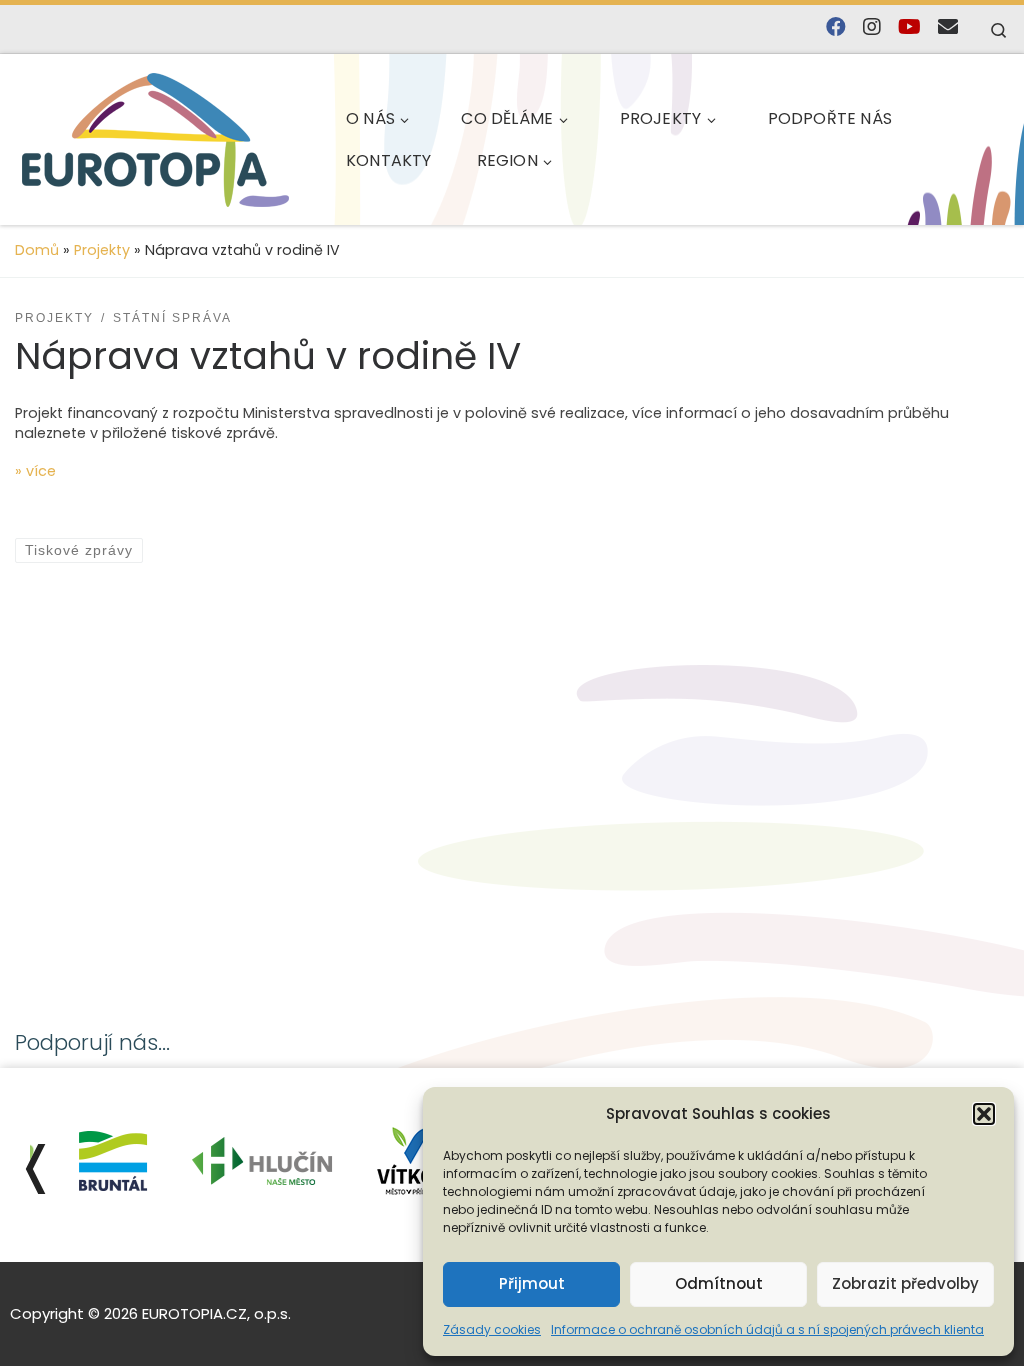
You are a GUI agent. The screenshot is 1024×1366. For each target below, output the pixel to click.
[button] (984, 1114)
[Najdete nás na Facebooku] (836, 27)
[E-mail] (948, 27)
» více (35, 471)
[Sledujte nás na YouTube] (909, 27)
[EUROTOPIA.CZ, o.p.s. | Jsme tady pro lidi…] (155, 140)
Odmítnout (719, 1283)
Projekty (102, 250)
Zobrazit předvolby (905, 1283)
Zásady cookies (492, 1329)
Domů (37, 250)
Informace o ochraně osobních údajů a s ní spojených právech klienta (767, 1329)
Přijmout (532, 1283)
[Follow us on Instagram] (872, 27)
